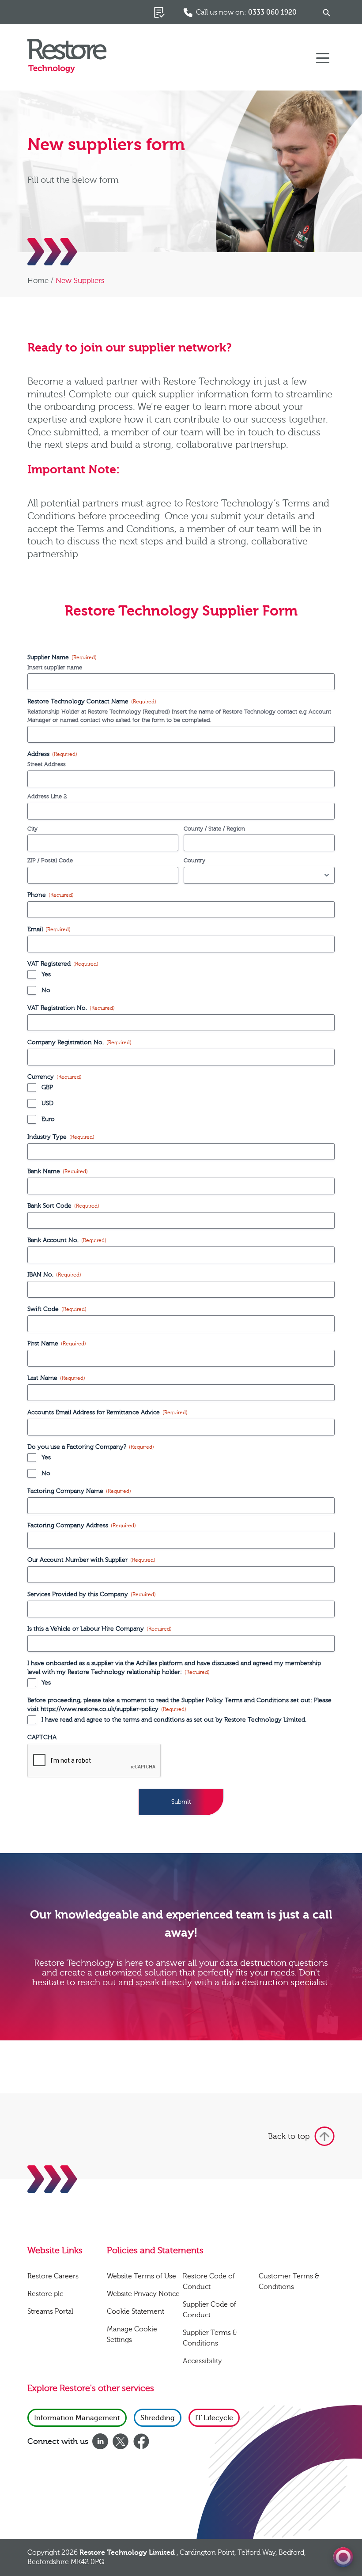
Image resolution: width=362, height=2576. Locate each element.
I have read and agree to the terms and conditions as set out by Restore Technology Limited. (174, 1720)
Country (194, 861)
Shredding (158, 2418)
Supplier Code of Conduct (209, 2310)
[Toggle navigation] (323, 57)
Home (38, 281)
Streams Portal (50, 2312)
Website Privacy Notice (143, 2294)
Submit (181, 1802)
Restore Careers (53, 2276)
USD (47, 1103)
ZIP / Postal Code (50, 861)
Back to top (289, 2136)
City (32, 829)
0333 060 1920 (272, 12)
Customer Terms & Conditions (289, 2281)
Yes (46, 974)
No (46, 990)
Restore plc (45, 2294)
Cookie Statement (136, 2312)
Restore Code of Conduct (209, 2281)
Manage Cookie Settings (132, 2334)
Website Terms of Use (141, 2276)
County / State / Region (214, 829)
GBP (47, 1088)
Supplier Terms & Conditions (210, 2338)
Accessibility (202, 2361)
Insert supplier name (55, 668)
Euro (48, 1119)
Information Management (77, 2418)
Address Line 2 (47, 797)
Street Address (47, 764)
